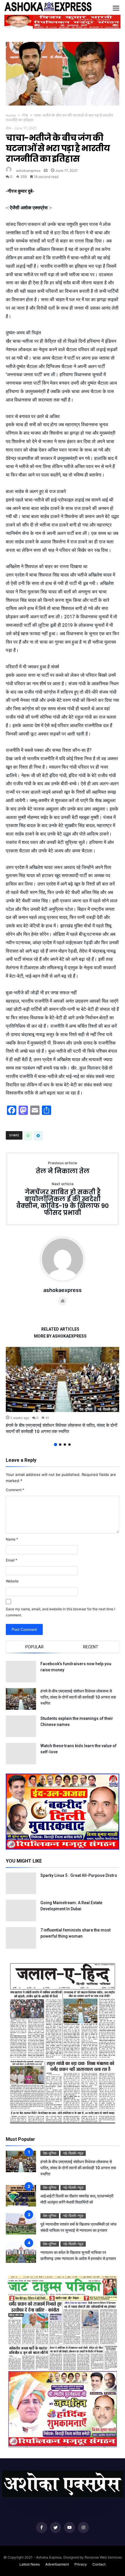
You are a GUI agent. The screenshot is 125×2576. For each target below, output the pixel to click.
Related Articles (60, 1329)
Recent (91, 1647)
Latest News (30, 2564)
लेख (25, 115)
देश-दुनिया (86, 1409)
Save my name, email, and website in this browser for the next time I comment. (60, 1612)
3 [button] (65, 1445)
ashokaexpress (28, 171)
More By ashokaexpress (60, 1336)
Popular (34, 1647)
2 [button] (60, 1445)
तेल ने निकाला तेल (63, 1168)
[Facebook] (42, 2528)
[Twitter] (56, 2528)
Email (11, 1560)
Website (12, 1581)
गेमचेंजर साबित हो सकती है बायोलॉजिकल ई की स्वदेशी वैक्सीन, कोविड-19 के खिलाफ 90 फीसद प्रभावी (63, 1199)
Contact (99, 2564)
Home (11, 115)
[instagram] (83, 2528)
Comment (15, 1490)
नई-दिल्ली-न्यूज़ (107, 1409)
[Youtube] (69, 2528)
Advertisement (57, 2564)
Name (12, 1539)
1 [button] (55, 1445)
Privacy (81, 2564)
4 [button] (69, 1445)
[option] (63, 1391)
